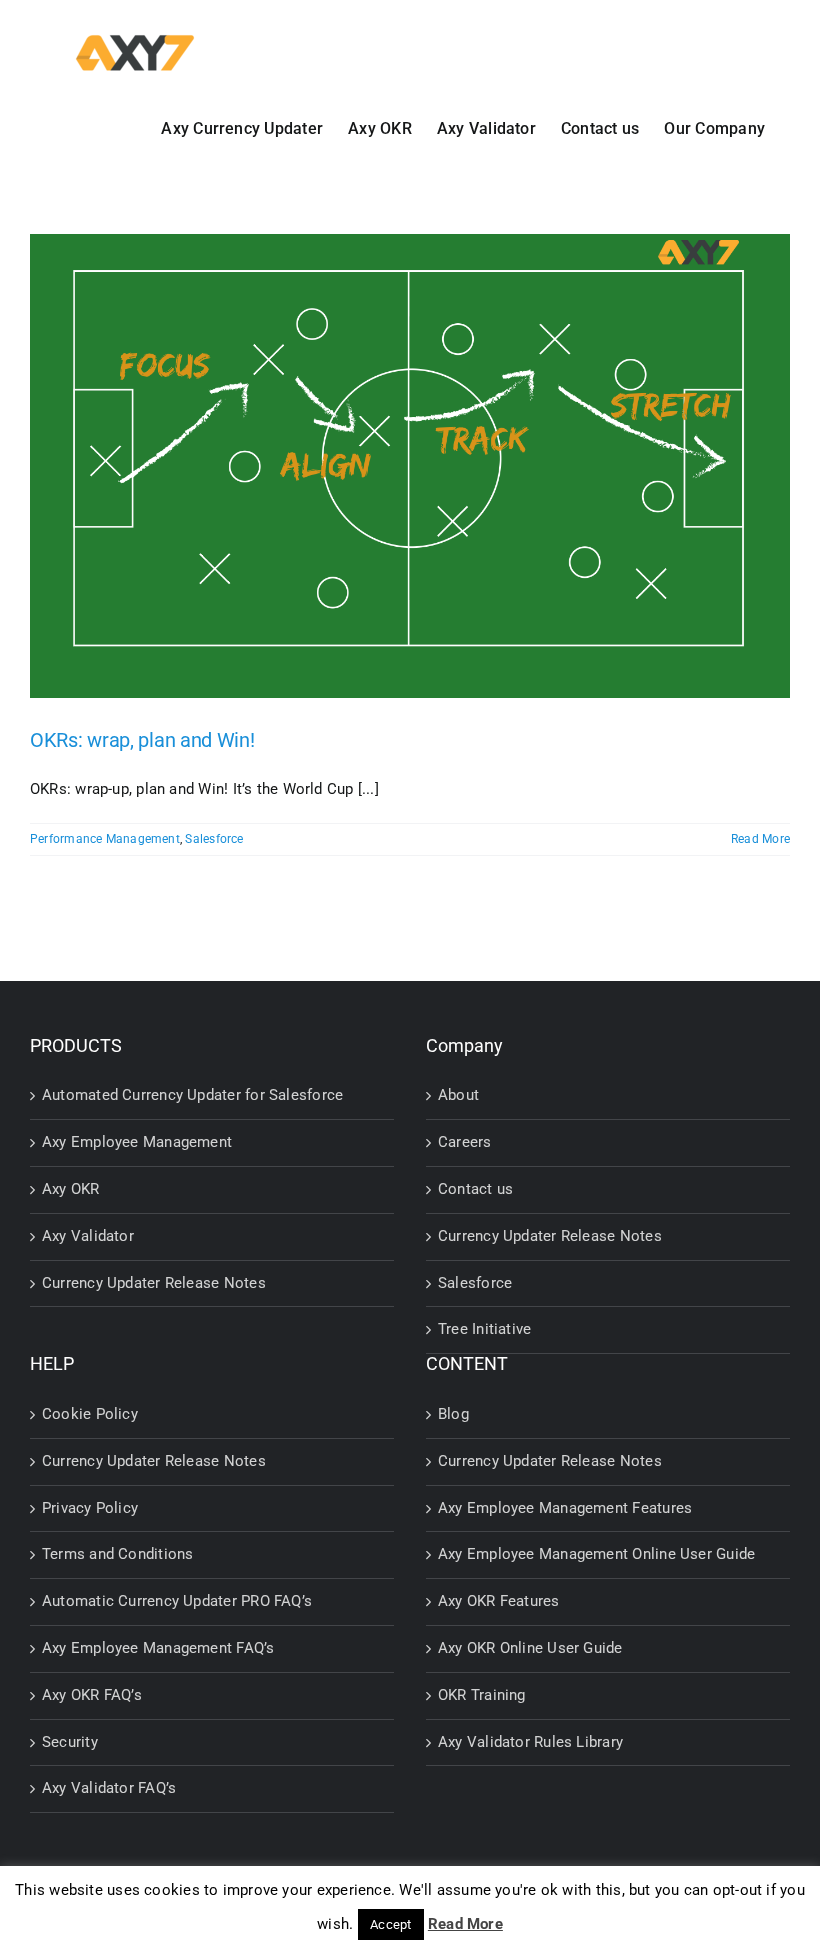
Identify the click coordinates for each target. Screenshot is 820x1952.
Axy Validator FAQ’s (109, 1788)
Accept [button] (390, 1924)
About (458, 1095)
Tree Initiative (484, 1329)
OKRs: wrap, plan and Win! (142, 740)
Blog (453, 1414)
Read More (760, 839)
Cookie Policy (90, 1414)
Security (70, 1742)
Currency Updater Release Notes (154, 1283)
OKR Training (482, 1695)
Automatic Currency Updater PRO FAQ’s (177, 1601)
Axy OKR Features (499, 1601)
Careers (465, 1142)
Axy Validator (88, 1236)
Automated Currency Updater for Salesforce (192, 1095)
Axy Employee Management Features (565, 1508)
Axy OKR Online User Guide (530, 1648)
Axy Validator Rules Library (530, 1742)
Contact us (475, 1189)
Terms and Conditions (118, 1554)
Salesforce (214, 839)
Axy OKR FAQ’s (92, 1695)
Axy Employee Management (137, 1142)
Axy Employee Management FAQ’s (158, 1648)
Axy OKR (71, 1189)
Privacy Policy (90, 1508)
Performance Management (105, 839)
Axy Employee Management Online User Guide (596, 1554)
